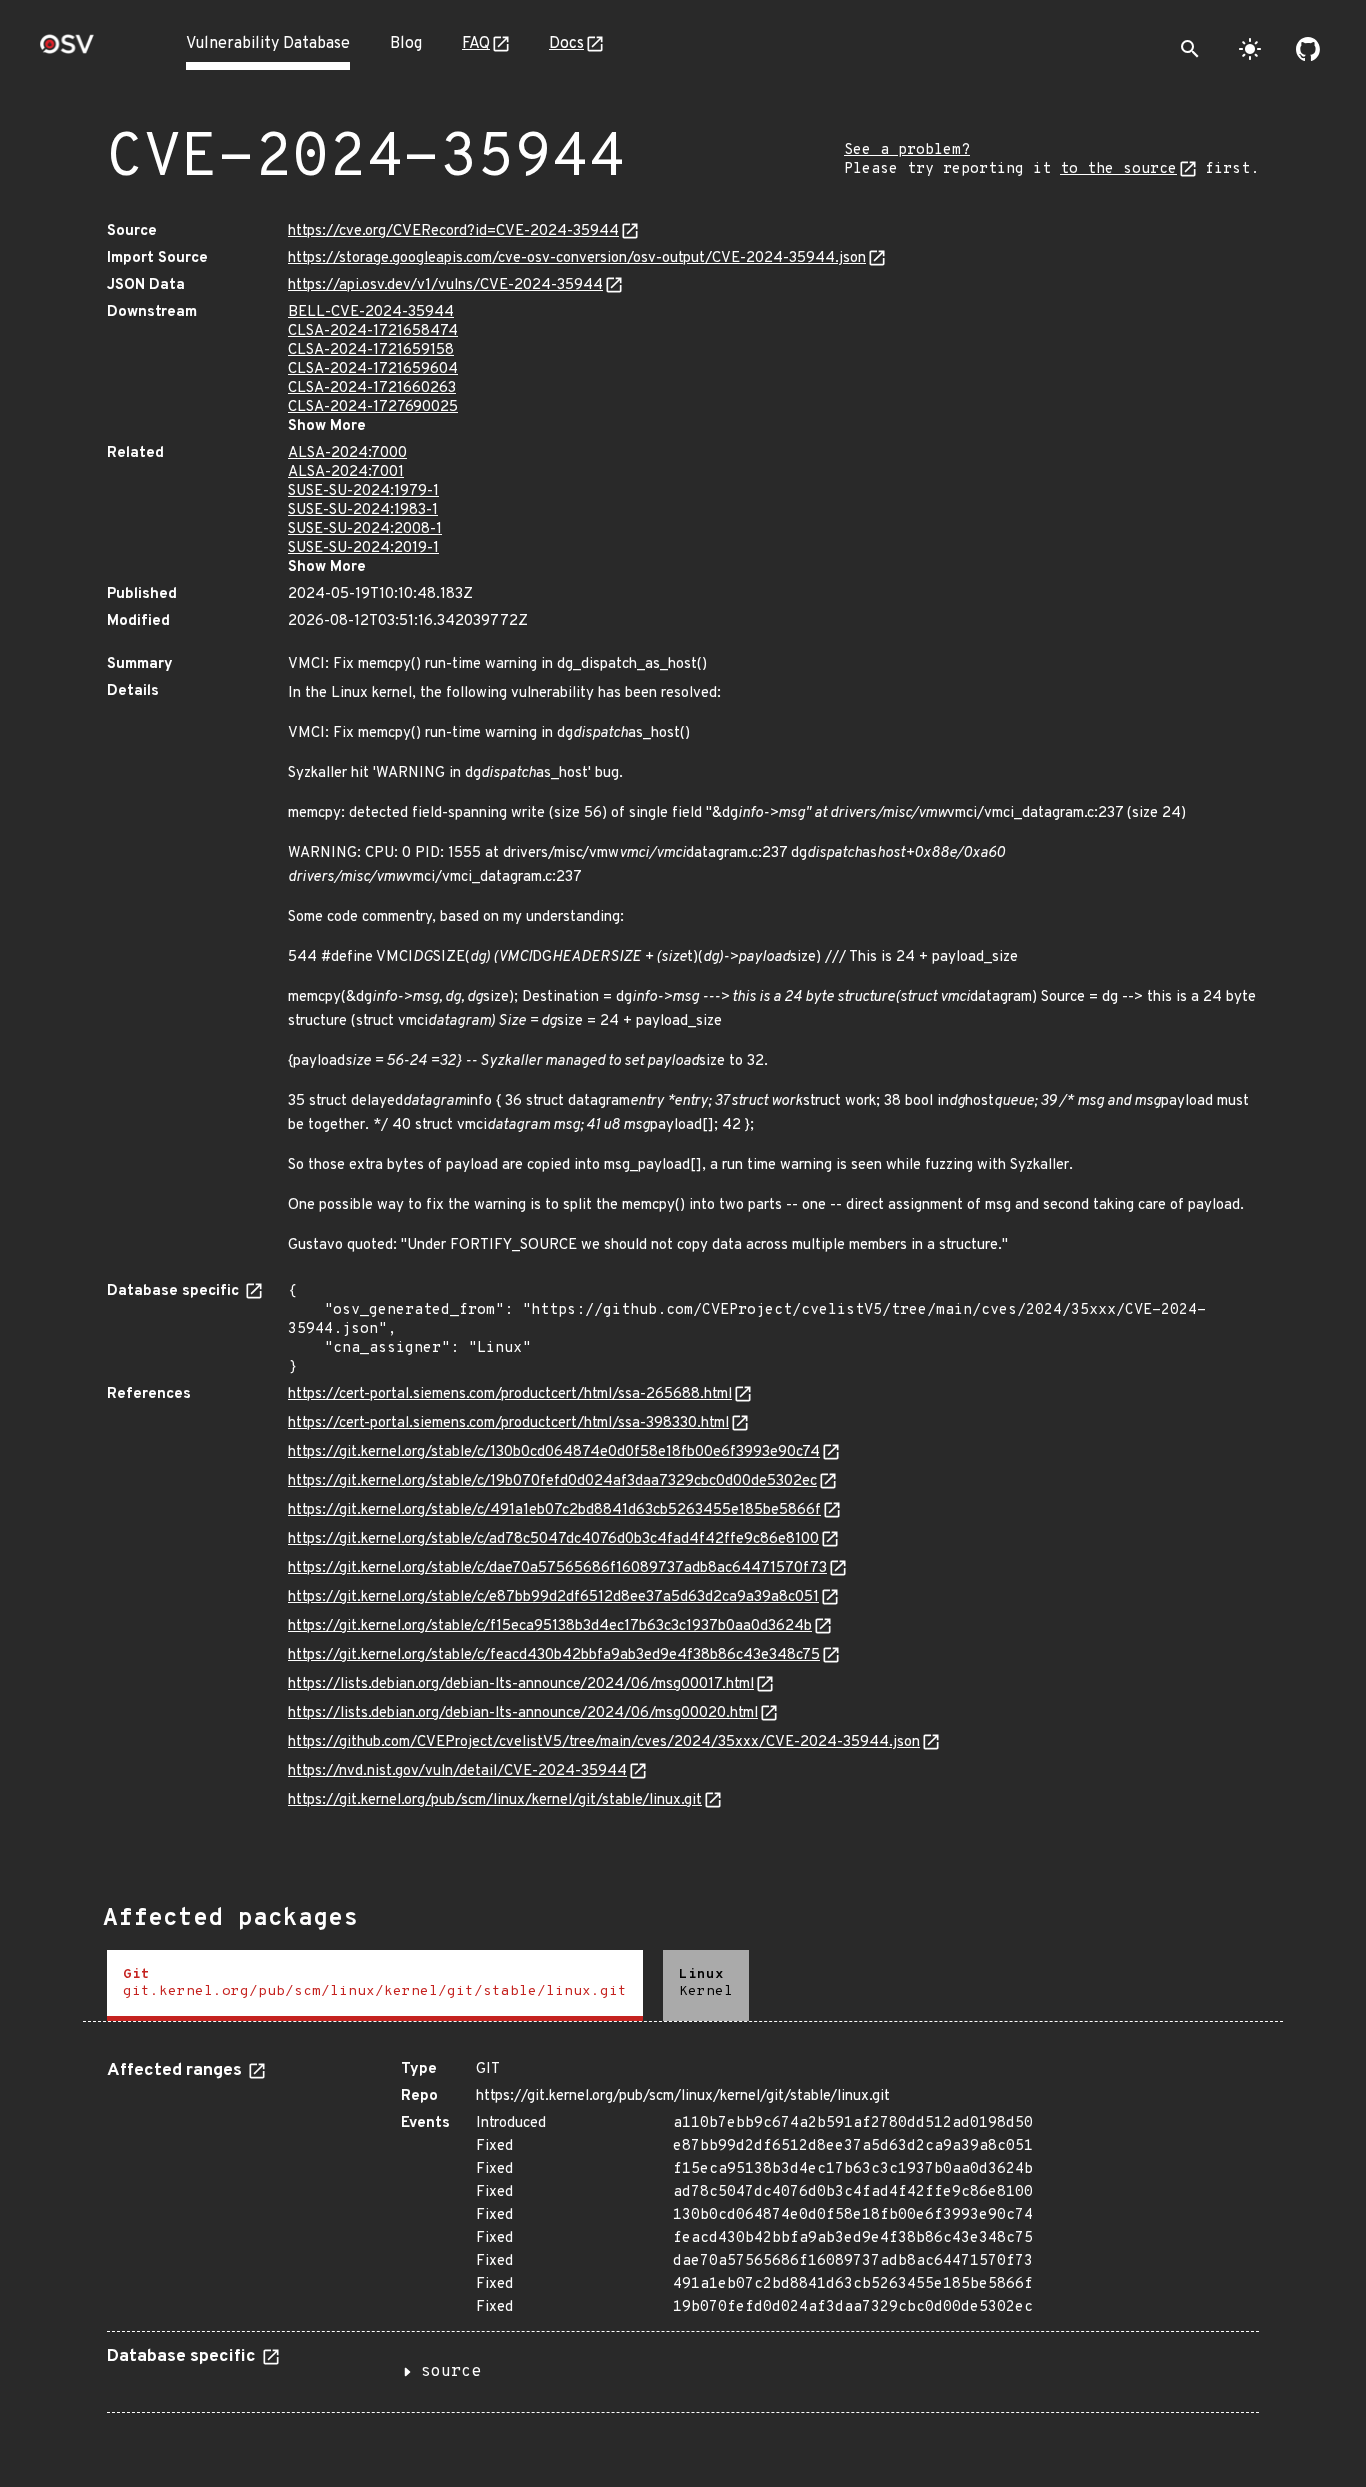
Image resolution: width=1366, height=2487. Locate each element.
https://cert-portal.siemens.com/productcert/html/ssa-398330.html (508, 1423)
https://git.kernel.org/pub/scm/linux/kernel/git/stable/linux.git (495, 1800)
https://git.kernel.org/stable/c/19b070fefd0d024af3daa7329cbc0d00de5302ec (552, 1481)
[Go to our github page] (1308, 49)
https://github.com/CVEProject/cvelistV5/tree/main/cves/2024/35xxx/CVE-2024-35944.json (604, 1742)
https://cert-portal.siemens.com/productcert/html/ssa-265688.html (510, 1394)
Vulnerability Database (268, 44)
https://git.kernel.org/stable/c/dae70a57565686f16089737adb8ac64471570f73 (557, 1568)
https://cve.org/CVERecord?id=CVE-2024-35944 (453, 231)
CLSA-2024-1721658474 (373, 331)
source (451, 2372)
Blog (406, 44)
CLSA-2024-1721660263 (372, 388)
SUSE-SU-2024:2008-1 (365, 529)
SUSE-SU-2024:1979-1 (363, 491)
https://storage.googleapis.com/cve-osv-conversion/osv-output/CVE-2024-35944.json (577, 258)
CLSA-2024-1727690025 (373, 407)
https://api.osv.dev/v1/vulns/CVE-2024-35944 (445, 285)
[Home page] (67, 50)
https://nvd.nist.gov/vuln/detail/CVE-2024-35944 (457, 1771)
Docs (566, 44)
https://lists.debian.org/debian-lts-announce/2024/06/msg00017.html (521, 1684)
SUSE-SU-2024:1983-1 (363, 510)
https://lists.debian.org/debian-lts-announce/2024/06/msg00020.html (523, 1713)
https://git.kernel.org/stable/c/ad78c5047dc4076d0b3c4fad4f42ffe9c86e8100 (553, 1539)
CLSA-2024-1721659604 (373, 369)
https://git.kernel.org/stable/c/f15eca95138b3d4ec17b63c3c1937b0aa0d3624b (550, 1626)
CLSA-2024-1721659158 (371, 350)
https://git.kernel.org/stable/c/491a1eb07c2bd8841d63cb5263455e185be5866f (554, 1510)
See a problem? (907, 150)
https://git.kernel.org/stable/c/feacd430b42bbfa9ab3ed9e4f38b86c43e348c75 (554, 1655)
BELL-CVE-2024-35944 (371, 312)
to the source (1118, 169)
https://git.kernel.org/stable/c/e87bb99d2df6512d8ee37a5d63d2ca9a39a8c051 (553, 1597)
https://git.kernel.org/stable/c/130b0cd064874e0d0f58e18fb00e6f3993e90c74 (554, 1452)
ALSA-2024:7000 (347, 453)
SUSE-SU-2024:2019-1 (363, 548)
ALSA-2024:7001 (346, 472)
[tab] (375, 1985)
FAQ (476, 44)
